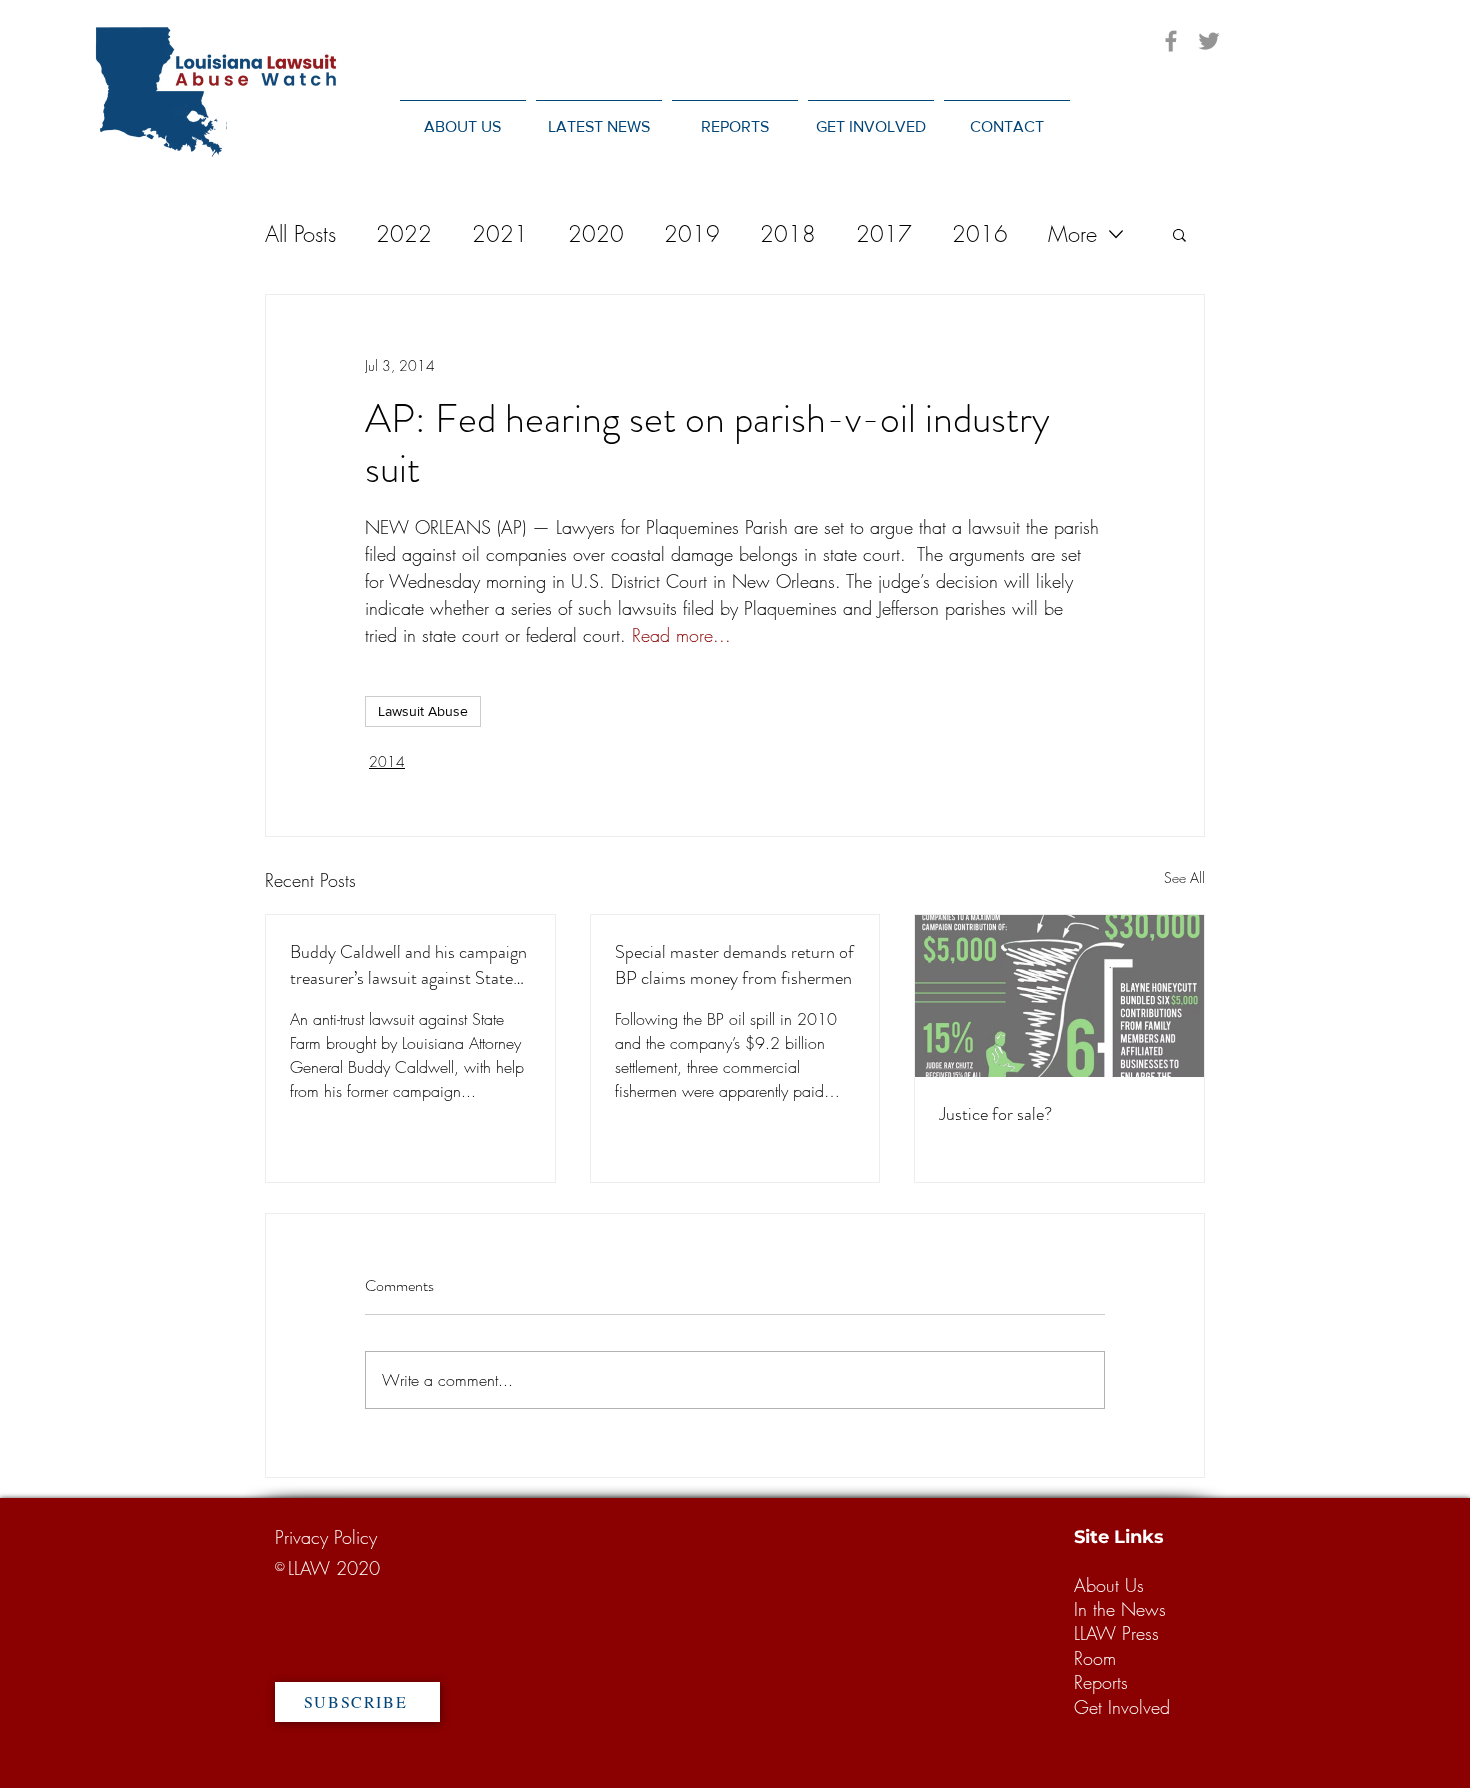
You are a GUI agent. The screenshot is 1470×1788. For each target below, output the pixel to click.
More (1072, 234)
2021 (500, 234)
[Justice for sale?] (1059, 996)
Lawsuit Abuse (423, 711)
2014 (387, 761)
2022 (404, 234)
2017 (884, 234)
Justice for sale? (995, 1114)
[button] (599, 117)
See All (1184, 877)
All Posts (300, 234)
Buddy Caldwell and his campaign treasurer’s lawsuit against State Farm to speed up (408, 965)
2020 (596, 234)
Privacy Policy (326, 1537)
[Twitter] (1209, 41)
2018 (788, 234)
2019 (692, 234)
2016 (980, 234)
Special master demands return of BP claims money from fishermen (734, 965)
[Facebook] (1171, 41)
